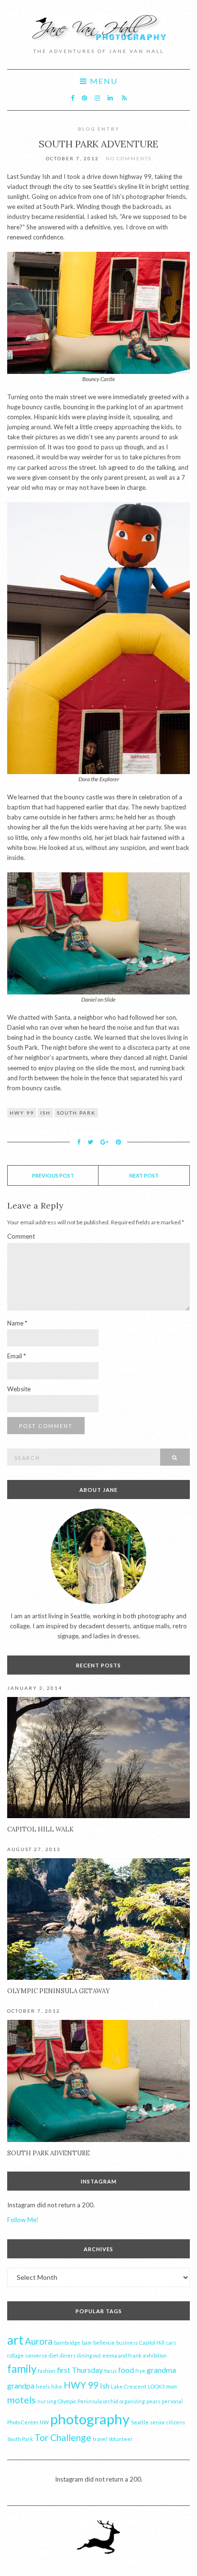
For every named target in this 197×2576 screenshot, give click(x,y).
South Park (76, 1113)
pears (153, 2401)
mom (171, 2386)
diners (68, 2355)
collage (16, 2355)
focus (110, 2371)
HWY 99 (22, 1113)
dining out (89, 2355)
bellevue (104, 2343)
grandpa (21, 2385)
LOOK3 (156, 2386)
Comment (21, 1236)
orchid (111, 2401)
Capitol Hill (152, 2343)
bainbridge (67, 2343)
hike (57, 2386)
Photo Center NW (28, 2422)
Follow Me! (23, 2220)
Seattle (140, 2422)
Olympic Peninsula (80, 2401)
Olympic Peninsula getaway (59, 1991)
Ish (45, 1113)
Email (16, 1356)
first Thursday (80, 2370)
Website (19, 1389)
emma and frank (122, 2355)
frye (140, 2371)
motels (22, 2400)
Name (17, 1323)
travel (100, 2439)
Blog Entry (99, 129)
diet (54, 2355)
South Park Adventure (49, 2153)
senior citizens (168, 2422)
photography (90, 2419)
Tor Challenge (63, 2437)
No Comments (129, 158)
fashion (47, 2371)
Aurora (39, 2341)
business (127, 2343)
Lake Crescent (129, 2386)
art (15, 2340)
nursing (47, 2401)
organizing (132, 2401)
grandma (161, 2370)
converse (36, 2355)
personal (172, 2401)
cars (171, 2343)
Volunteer (121, 2439)
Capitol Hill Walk (40, 1829)
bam (87, 2343)
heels (43, 2386)
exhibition (155, 2355)
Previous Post (53, 1175)
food (126, 2370)
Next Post (144, 1175)
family (22, 2369)
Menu (103, 81)
